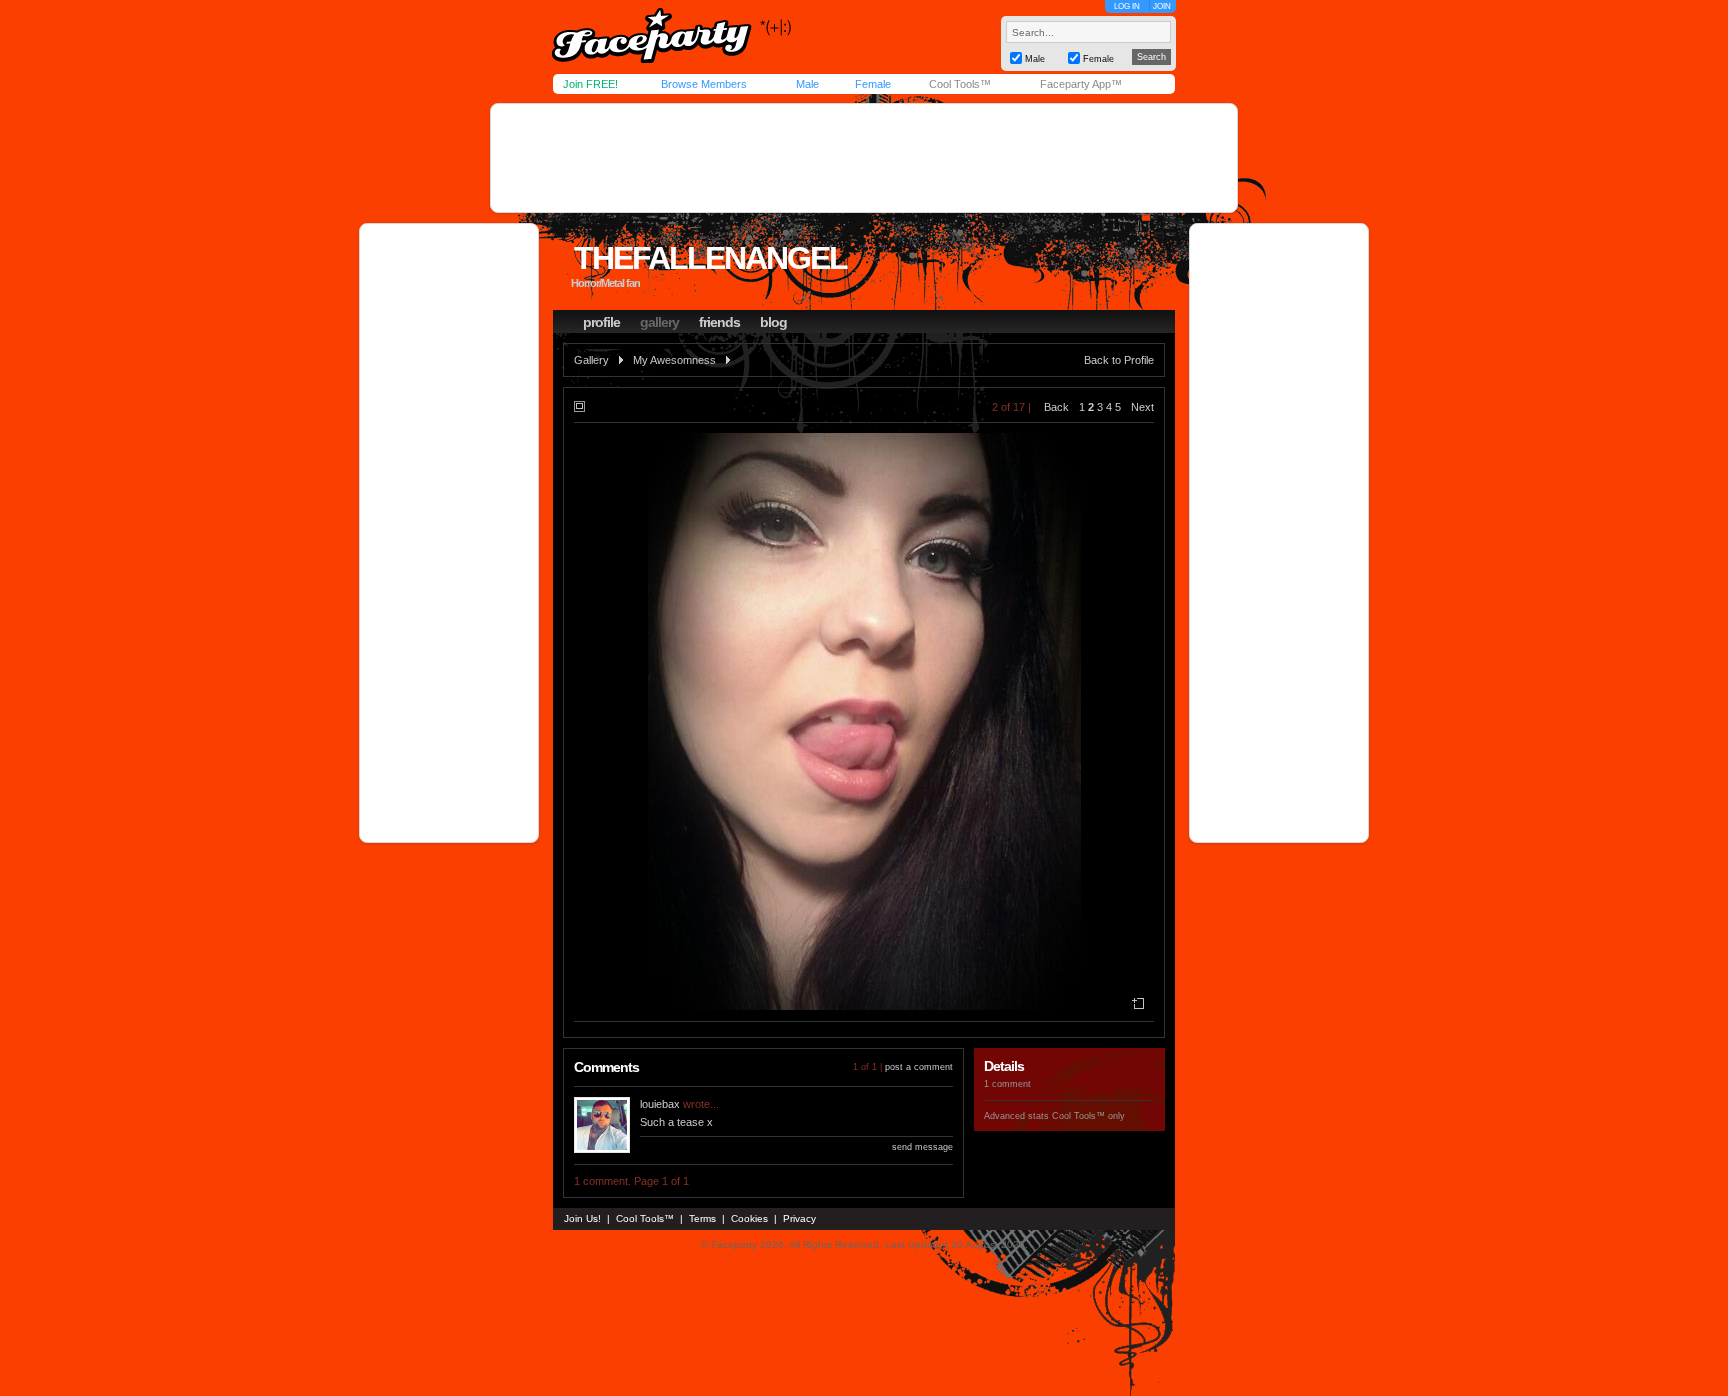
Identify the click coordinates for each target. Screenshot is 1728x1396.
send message (922, 1147)
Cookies (749, 1218)
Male (807, 84)
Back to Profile (1119, 360)
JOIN (1162, 6)
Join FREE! (590, 84)
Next (1142, 407)
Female (873, 84)
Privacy (799, 1218)
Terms (702, 1218)
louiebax (660, 1104)
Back (1056, 407)
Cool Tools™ (960, 84)
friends (719, 322)
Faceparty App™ (1081, 84)
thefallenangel (710, 258)
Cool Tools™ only (1088, 1116)
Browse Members (704, 84)
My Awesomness (674, 360)
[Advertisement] (864, 158)
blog (773, 322)
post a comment (919, 1067)
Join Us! (582, 1218)
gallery (659, 322)
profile (601, 322)
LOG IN (1127, 6)
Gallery (591, 360)
